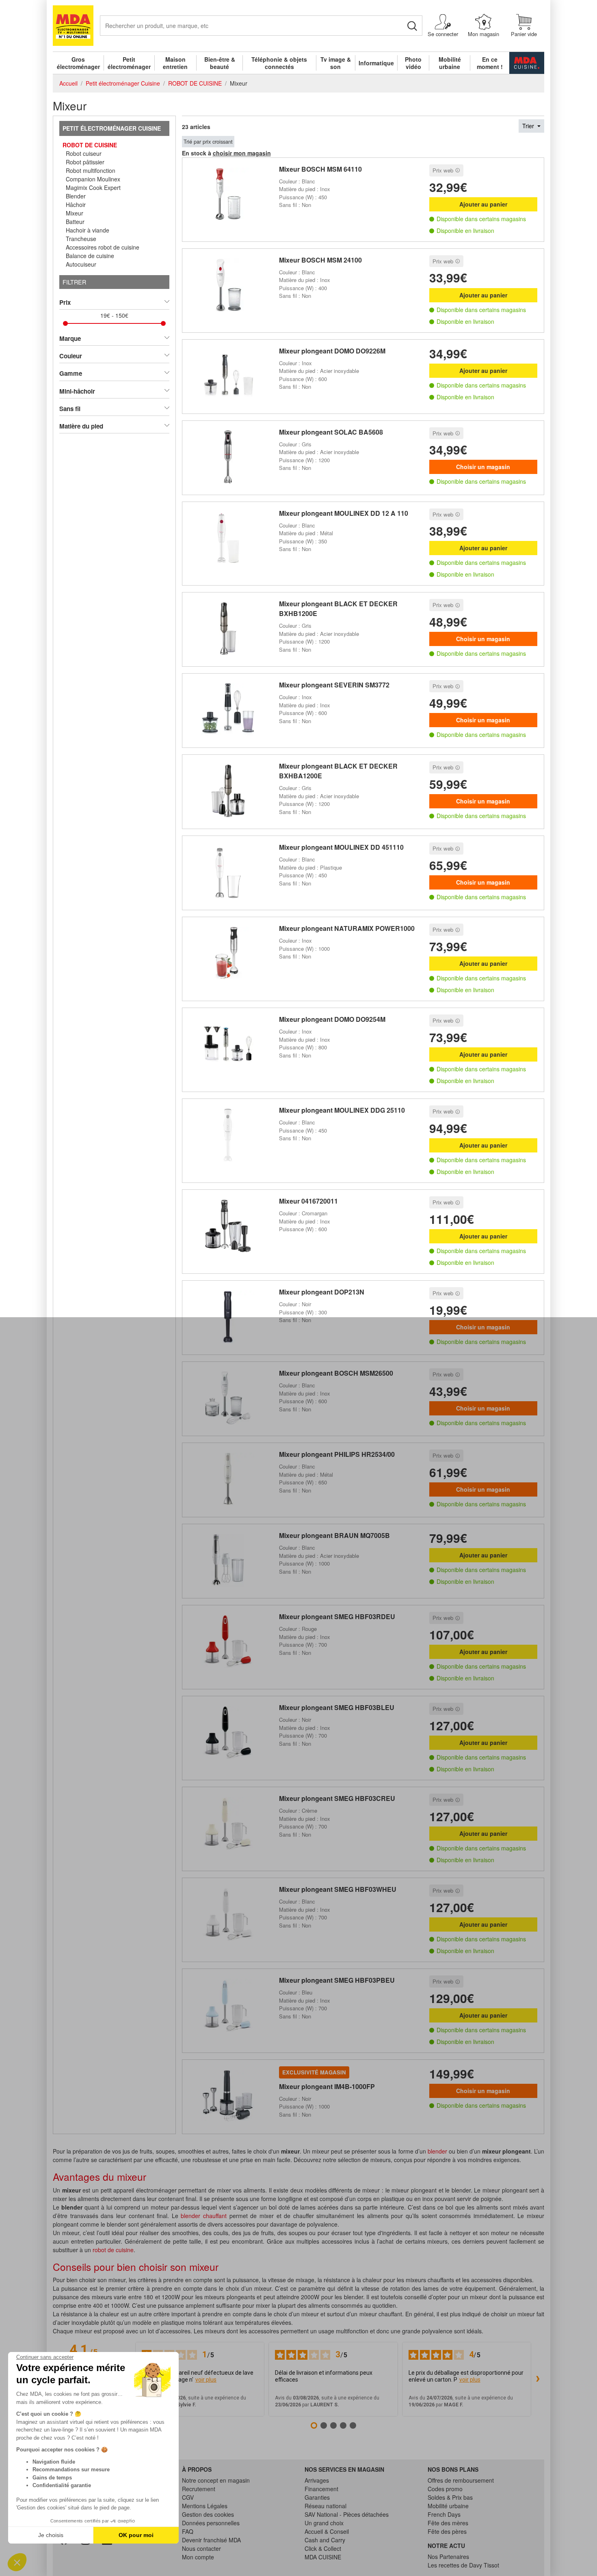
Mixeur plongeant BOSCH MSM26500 (336, 1373)
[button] (17, 2562)
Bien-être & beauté (220, 63)
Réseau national (326, 2506)
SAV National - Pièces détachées (347, 2514)
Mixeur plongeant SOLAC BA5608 (331, 432)
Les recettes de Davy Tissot (463, 2565)
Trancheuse (81, 239)
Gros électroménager (78, 63)
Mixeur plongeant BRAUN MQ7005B (334, 1535)
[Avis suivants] (538, 2379)
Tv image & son (336, 63)
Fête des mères (448, 2523)
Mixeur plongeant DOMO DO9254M (332, 1019)
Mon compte (198, 2557)
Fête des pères (447, 2531)
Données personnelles (211, 2523)
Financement (321, 2489)
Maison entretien (175, 63)
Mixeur (75, 213)
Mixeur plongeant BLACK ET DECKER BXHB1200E (338, 608)
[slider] (65, 323)
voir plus (206, 2380)
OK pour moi (136, 2535)
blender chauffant (204, 2216)
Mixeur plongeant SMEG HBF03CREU (337, 1798)
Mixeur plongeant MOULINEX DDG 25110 (342, 1110)
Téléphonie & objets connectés (279, 63)
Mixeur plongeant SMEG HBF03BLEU (337, 1707)
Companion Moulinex (93, 179)
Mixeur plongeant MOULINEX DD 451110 (341, 847)
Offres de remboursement (461, 2480)
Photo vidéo (413, 63)
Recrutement (199, 2489)
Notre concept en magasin (216, 2480)
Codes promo (445, 2489)
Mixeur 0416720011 (308, 1201)
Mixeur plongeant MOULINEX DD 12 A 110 (344, 513)
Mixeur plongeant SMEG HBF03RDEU (337, 1616)
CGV (188, 2497)
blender (437, 2151)
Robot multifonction (91, 170)
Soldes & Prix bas (450, 2497)
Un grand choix (324, 2523)
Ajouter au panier (483, 204)
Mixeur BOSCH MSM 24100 (320, 260)
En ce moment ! (490, 63)
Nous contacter (201, 2548)
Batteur (75, 222)
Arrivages (317, 2480)
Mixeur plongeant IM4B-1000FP (327, 2086)
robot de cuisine (113, 2250)
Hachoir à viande (88, 230)
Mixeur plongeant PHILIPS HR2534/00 (337, 1454)
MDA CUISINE (323, 2557)
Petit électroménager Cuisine (112, 128)
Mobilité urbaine (450, 63)
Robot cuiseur (84, 153)
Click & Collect (323, 2548)
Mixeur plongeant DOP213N (322, 1292)
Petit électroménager (129, 63)
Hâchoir (76, 205)
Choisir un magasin (483, 467)
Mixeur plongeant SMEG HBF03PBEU (337, 1980)
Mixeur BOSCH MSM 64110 (320, 169)
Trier (529, 126)
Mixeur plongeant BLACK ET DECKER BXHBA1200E (338, 771)
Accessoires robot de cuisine (103, 247)
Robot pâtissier (85, 162)
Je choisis (51, 2535)
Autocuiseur (81, 264)
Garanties (317, 2497)
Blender (76, 196)
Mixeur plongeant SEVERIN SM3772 (334, 685)
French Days (444, 2514)
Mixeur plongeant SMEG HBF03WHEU (338, 1889)
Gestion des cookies (208, 2514)
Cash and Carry (325, 2540)
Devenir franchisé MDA (211, 2540)
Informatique (376, 63)
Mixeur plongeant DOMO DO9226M (332, 351)
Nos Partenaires (448, 2557)
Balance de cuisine (90, 256)
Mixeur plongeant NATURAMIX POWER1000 (347, 928)
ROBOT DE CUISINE (90, 145)
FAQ (188, 2531)
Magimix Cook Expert (93, 187)
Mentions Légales (205, 2506)
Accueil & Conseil (327, 2531)
